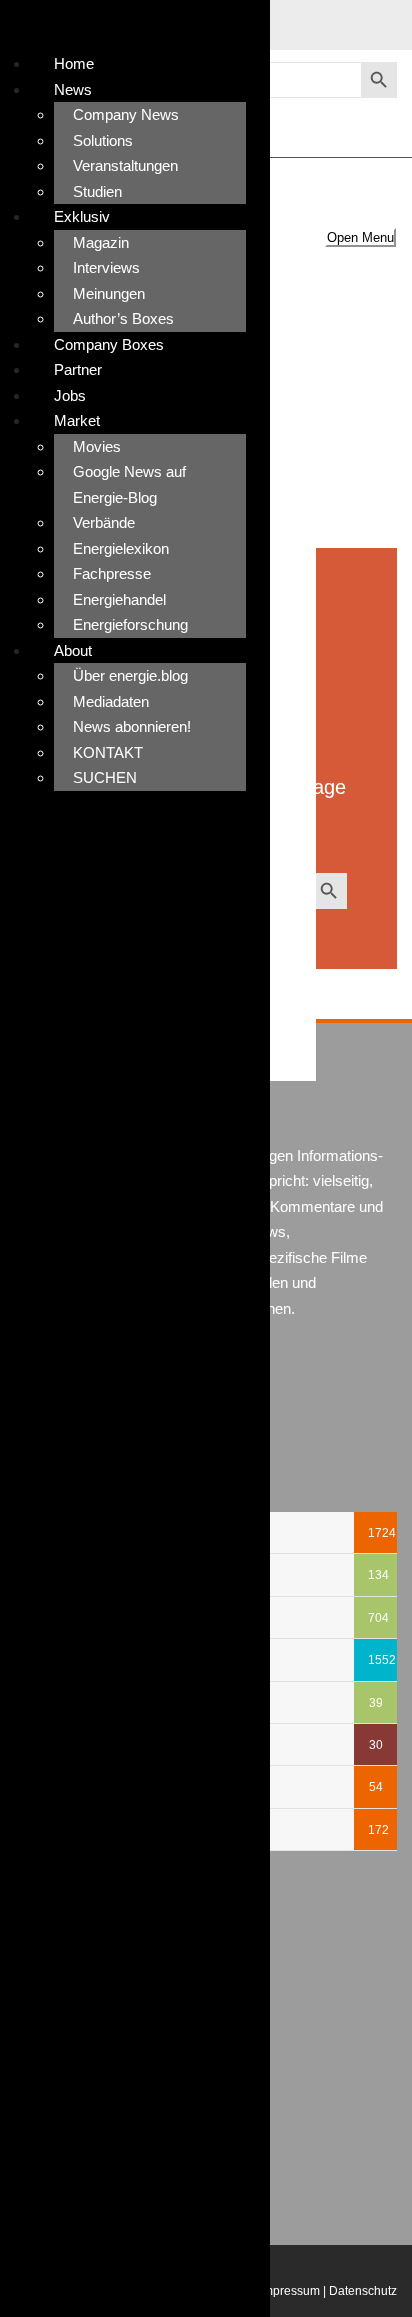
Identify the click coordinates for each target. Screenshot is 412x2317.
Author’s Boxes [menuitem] (123, 318)
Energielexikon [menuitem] (121, 548)
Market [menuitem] (77, 420)
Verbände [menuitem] (104, 522)
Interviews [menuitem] (106, 267)
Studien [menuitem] (97, 191)
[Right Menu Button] (2, 30)
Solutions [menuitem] (103, 140)
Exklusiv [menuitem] (82, 216)
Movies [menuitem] (97, 446)
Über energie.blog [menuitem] (130, 675)
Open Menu (360, 237)
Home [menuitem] (74, 63)
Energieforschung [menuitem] (130, 624)
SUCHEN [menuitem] (105, 777)
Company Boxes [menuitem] (109, 344)
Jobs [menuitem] (70, 395)
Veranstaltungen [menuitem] (125, 165)
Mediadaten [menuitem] (111, 701)
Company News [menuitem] (126, 114)
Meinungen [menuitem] (109, 293)
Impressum (290, 2291)
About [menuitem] (73, 650)
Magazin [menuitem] (101, 242)
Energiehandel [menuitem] (119, 599)
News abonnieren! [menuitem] (132, 726)
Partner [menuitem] (78, 369)
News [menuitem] (73, 89)
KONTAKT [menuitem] (108, 752)
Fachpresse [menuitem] (112, 573)
